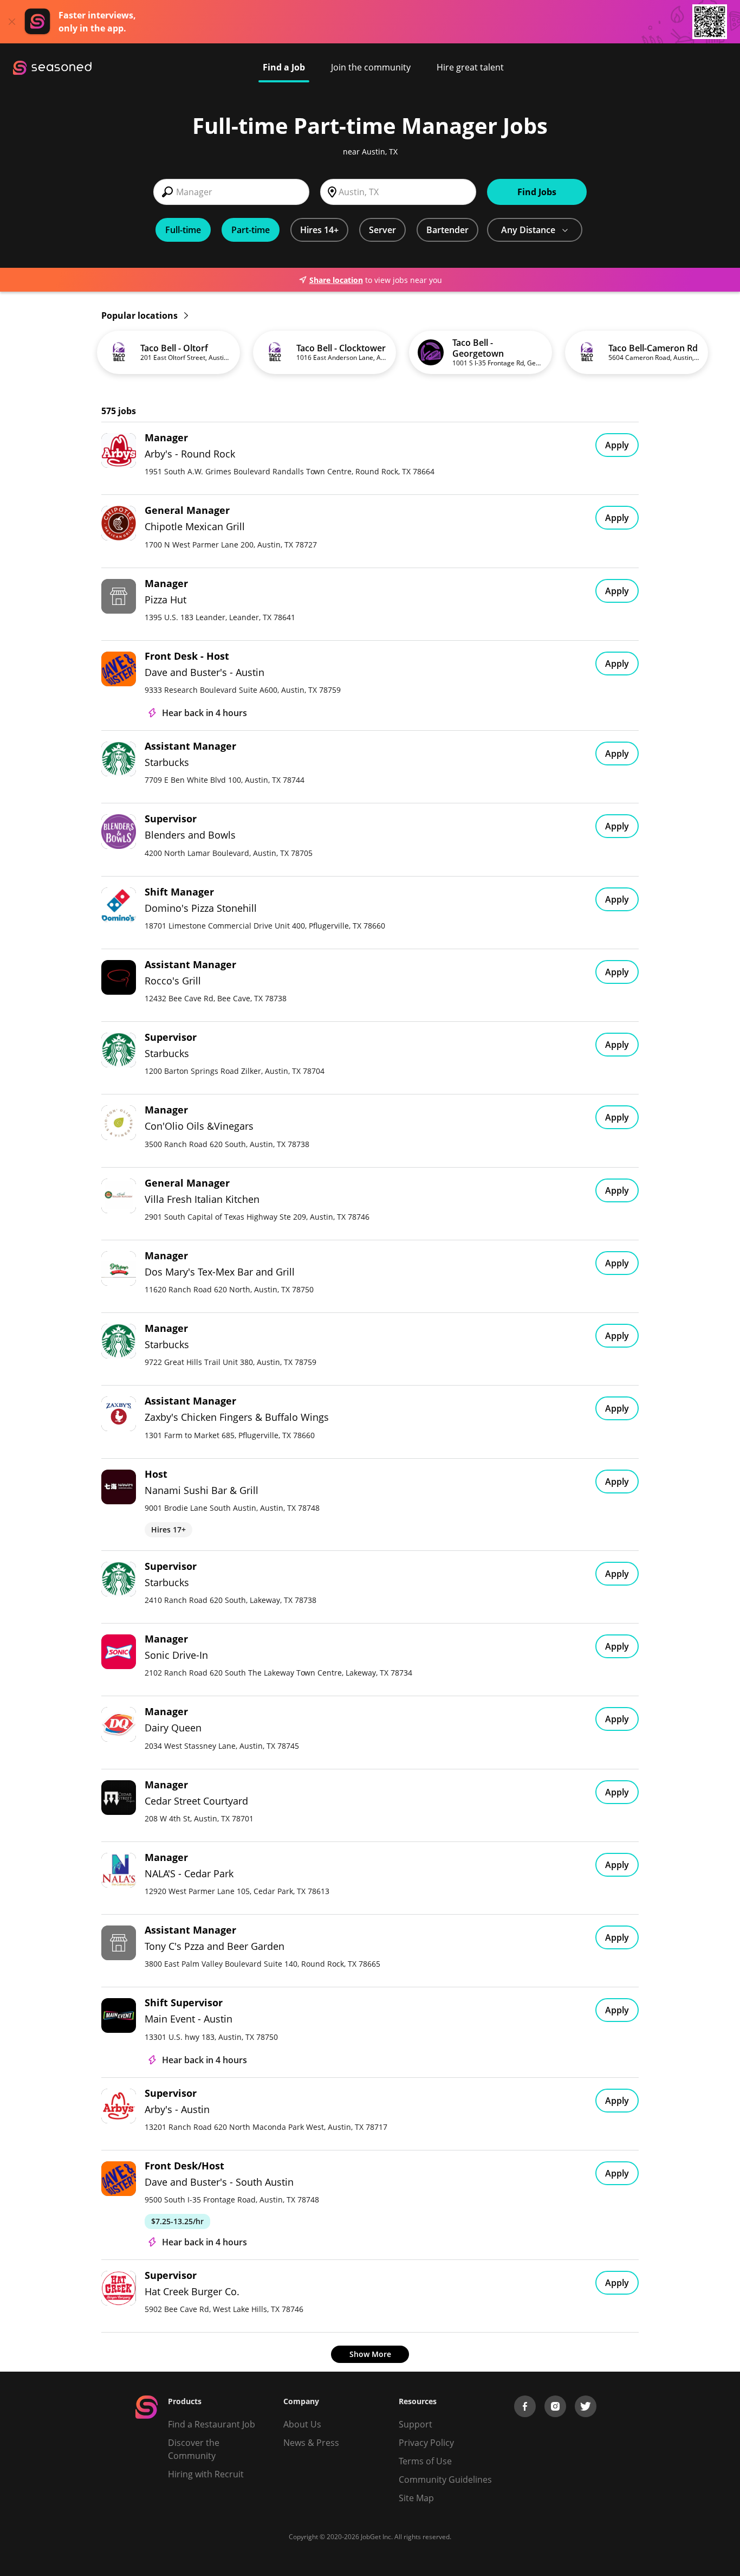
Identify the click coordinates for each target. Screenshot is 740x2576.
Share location (336, 280)
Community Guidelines (445, 2480)
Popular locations (141, 315)
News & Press (311, 2443)
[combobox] (231, 192)
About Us (302, 2424)
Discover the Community (194, 2449)
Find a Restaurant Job (212, 2424)
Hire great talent (470, 67)
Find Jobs (537, 192)
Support (416, 2424)
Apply (617, 445)
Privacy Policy (426, 2443)
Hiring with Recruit (206, 2474)
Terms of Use (425, 2461)
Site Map (416, 2498)
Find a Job (284, 67)
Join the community (371, 67)
